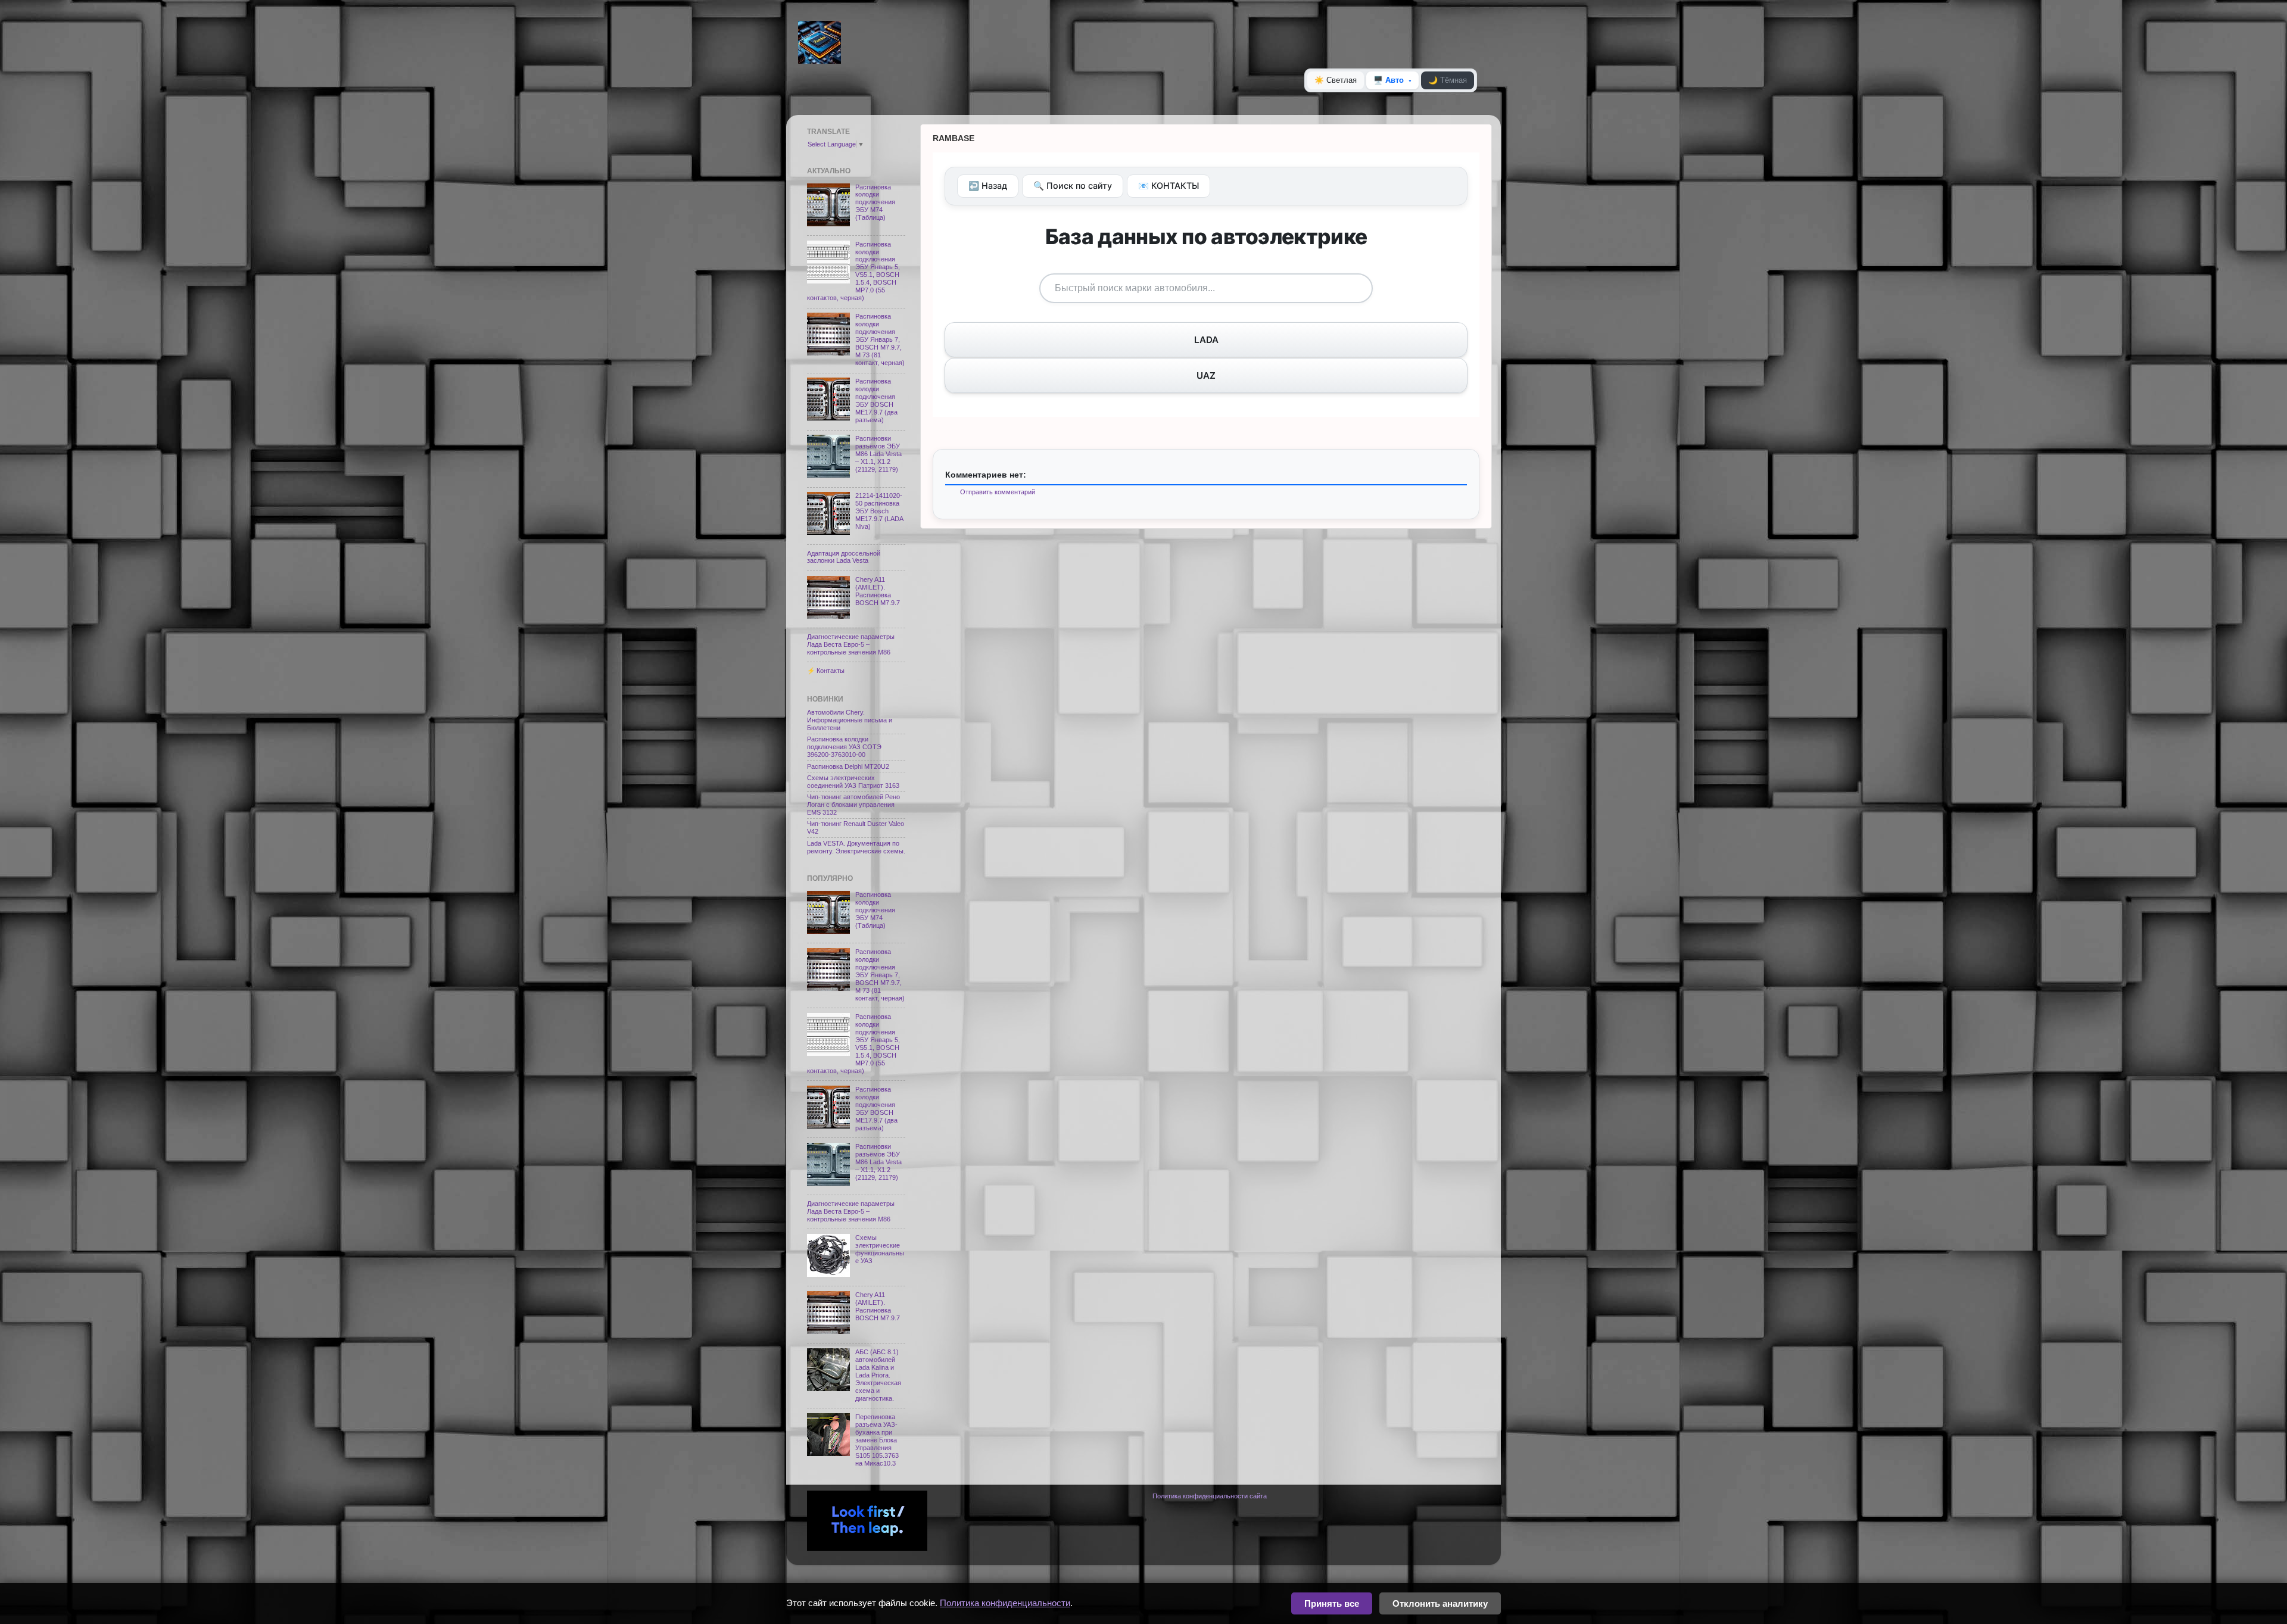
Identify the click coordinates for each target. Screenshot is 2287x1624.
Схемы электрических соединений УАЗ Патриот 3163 (853, 782)
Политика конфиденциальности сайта (1210, 1496)
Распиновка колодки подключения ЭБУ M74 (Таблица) (875, 202)
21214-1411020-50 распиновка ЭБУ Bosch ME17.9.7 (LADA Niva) (879, 511)
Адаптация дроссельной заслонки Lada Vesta (844, 557)
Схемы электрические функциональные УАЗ (880, 1249)
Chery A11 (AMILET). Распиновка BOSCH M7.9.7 (878, 591)
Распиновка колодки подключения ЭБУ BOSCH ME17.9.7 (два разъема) (876, 400)
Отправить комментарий (998, 492)
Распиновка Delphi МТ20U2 (848, 766)
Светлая (1336, 80)
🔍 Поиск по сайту (1073, 186)
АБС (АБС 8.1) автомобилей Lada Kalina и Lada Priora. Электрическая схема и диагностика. (878, 1375)
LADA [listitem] (1206, 340)
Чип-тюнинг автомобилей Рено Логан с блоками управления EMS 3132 (853, 805)
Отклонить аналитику (1440, 1603)
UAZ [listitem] (1206, 375)
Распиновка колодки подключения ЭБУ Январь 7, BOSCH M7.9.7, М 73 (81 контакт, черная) (880, 339)
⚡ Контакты (826, 671)
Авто (1389, 80)
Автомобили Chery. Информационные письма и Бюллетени (850, 720)
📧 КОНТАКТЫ (1169, 186)
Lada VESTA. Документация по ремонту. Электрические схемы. (856, 847)
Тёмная (1448, 80)
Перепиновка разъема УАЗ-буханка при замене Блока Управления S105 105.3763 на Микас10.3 (877, 1440)
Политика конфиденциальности (1005, 1603)
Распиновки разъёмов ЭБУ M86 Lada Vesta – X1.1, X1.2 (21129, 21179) (878, 454)
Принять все (1332, 1603)
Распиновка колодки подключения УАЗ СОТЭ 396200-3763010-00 (844, 747)
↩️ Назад (988, 186)
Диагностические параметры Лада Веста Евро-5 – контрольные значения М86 (851, 644)
